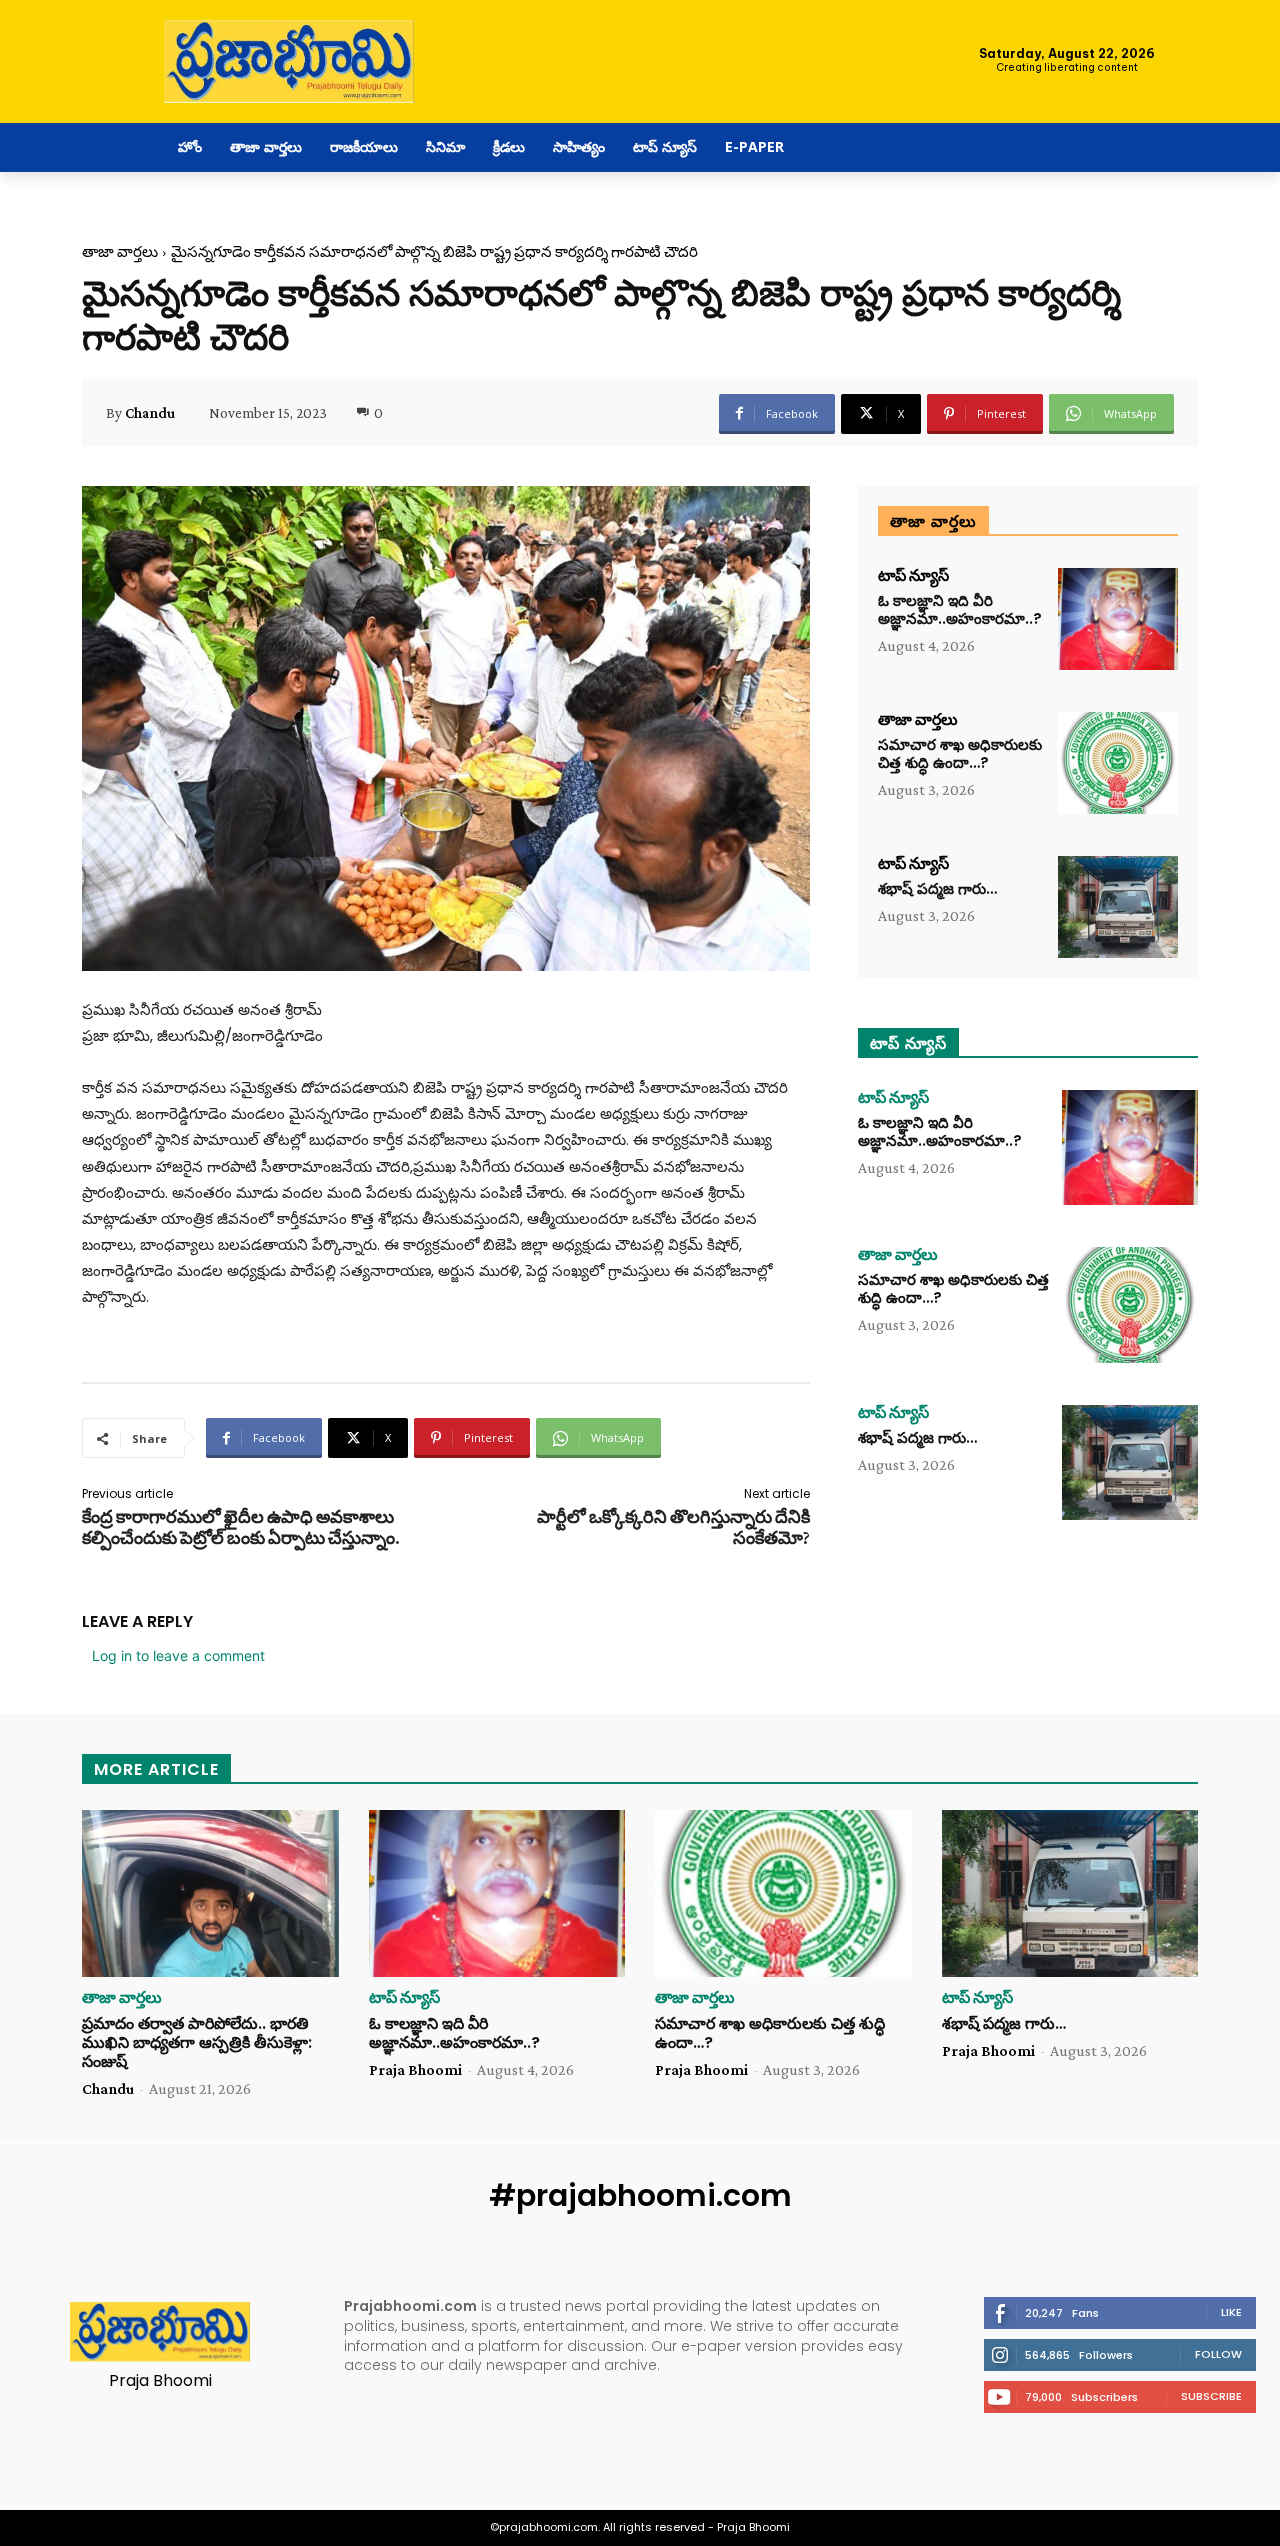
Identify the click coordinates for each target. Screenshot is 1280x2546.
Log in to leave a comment (178, 1655)
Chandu (150, 413)
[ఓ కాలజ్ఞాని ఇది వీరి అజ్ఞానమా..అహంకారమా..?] (1118, 619)
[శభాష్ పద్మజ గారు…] (1118, 907)
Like (1231, 2312)
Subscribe (1211, 2396)
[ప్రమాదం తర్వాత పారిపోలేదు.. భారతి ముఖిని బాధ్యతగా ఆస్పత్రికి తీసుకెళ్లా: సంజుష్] (210, 1893)
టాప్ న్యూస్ (913, 576)
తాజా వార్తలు (120, 252)
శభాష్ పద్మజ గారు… (937, 888)
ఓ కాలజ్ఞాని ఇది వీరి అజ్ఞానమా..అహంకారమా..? (960, 609)
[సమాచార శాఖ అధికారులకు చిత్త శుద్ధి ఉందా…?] (1118, 763)
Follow (1218, 2354)
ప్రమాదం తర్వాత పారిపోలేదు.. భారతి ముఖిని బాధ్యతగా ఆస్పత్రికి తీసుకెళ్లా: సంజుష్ (197, 2042)
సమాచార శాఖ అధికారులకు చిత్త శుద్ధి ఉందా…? (960, 753)
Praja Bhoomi (415, 2069)
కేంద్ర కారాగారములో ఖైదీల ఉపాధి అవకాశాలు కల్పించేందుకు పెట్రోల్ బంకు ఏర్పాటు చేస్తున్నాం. (241, 1527)
